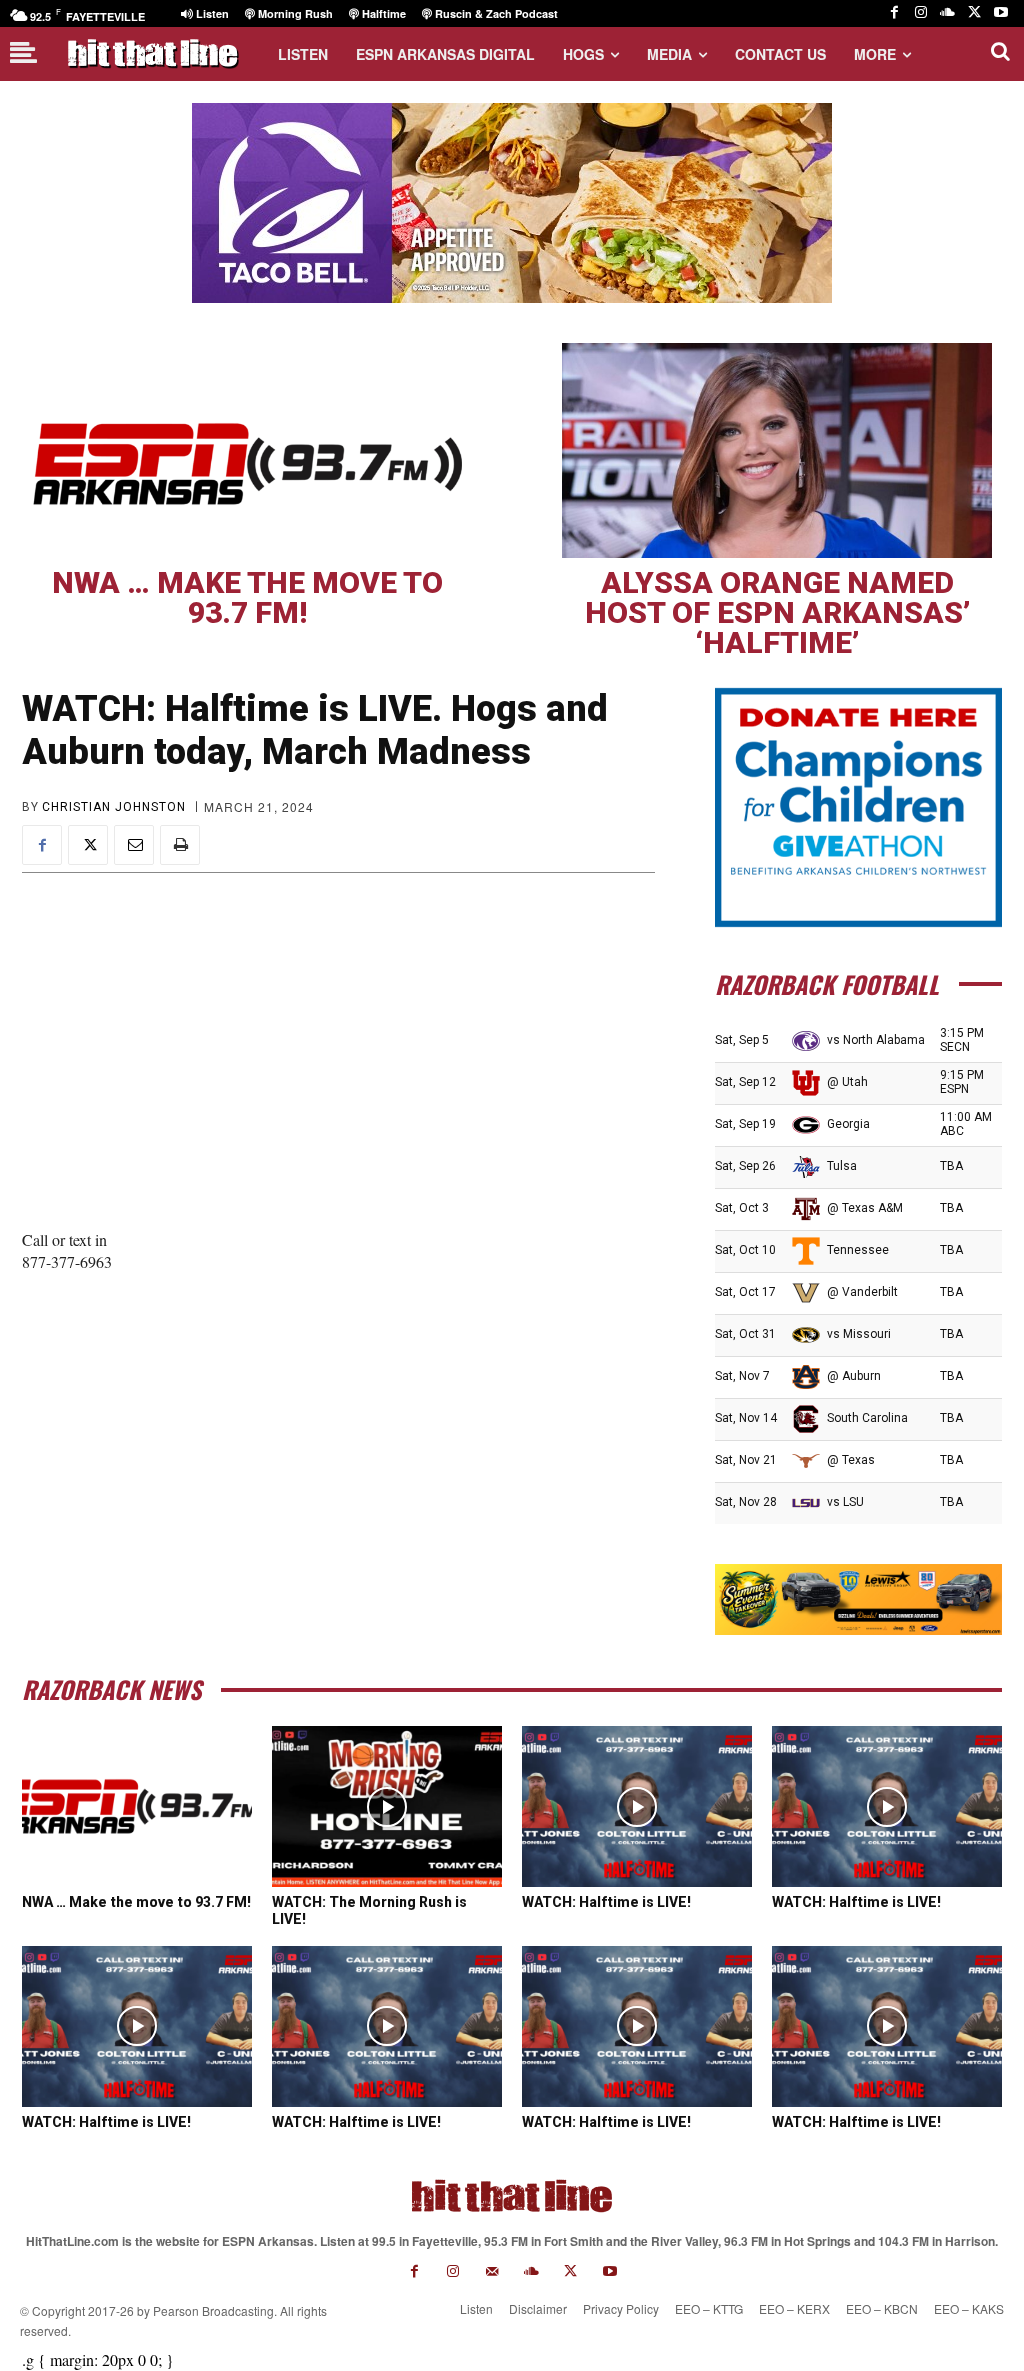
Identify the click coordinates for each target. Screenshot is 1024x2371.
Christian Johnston (114, 807)
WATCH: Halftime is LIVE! (606, 1902)
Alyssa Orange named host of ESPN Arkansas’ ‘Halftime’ (777, 612)
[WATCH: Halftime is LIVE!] (637, 1806)
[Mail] (492, 2271)
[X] (974, 13)
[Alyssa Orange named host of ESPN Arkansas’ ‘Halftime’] (777, 450)
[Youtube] (1000, 13)
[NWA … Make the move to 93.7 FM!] (247, 450)
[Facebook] (894, 13)
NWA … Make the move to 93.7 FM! (247, 597)
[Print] (180, 845)
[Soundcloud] (947, 13)
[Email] (134, 845)
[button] (1000, 51)
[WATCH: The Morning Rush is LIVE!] (387, 1806)
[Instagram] (921, 13)
